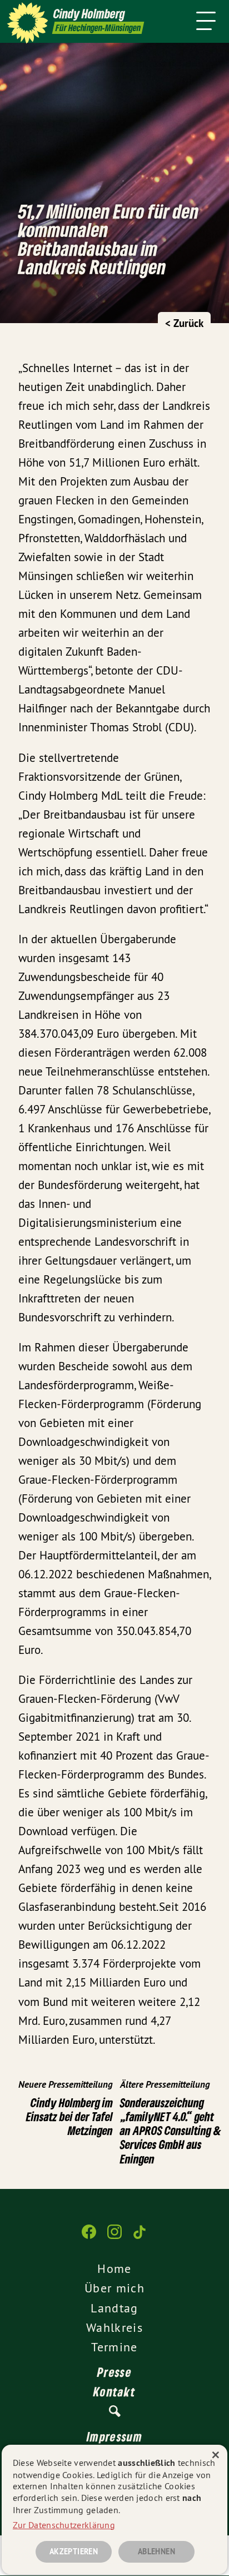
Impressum (114, 2436)
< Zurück (184, 323)
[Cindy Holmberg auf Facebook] (89, 2237)
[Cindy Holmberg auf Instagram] (114, 2237)
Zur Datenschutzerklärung (64, 2525)
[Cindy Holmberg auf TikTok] (140, 2237)
